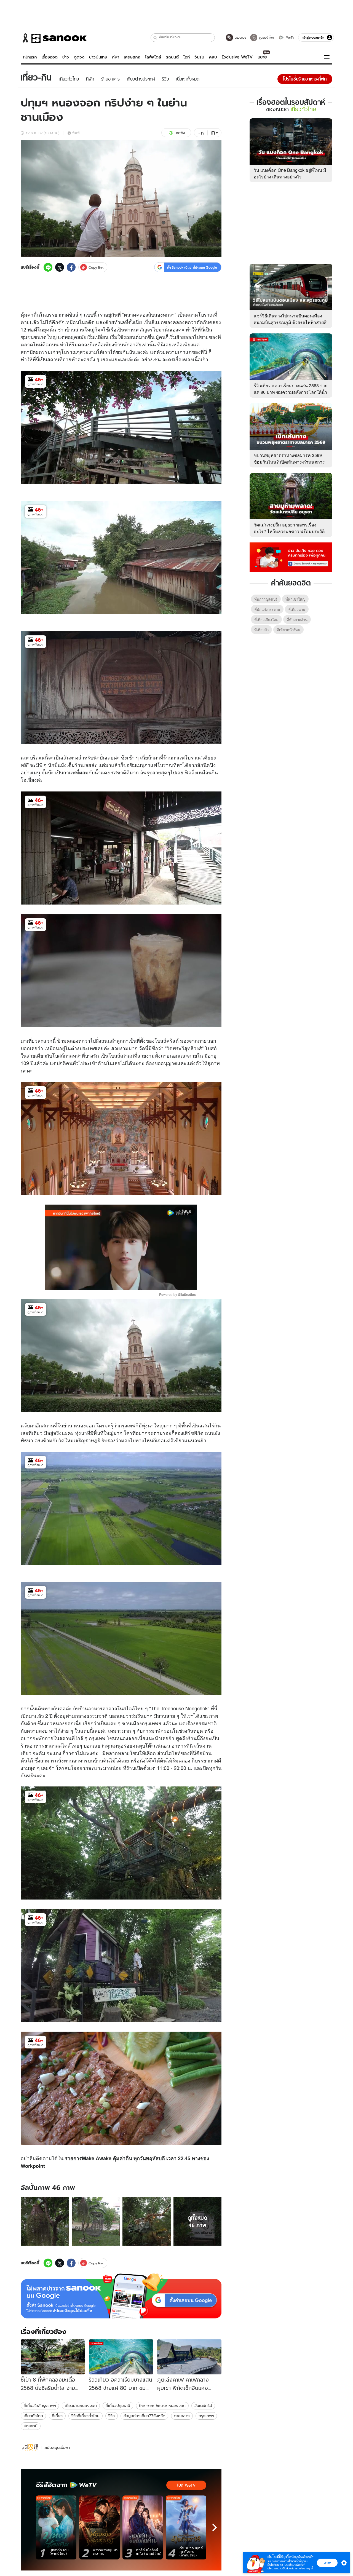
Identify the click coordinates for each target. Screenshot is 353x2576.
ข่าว (66, 57)
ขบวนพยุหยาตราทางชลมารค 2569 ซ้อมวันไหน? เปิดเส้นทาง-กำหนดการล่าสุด (289, 462)
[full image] (45, 2221)
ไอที (187, 57)
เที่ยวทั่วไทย (33, 2416)
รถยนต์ (172, 57)
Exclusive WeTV (237, 57)
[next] (215, 2527)
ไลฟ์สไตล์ (153, 57)
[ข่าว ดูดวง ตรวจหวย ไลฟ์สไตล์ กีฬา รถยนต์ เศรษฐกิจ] (54, 38)
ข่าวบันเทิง (98, 57)
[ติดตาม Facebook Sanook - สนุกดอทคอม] (291, 557)
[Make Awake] (30, 2447)
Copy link (96, 267)
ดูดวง (79, 57)
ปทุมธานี (31, 2426)
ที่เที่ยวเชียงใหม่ (266, 620)
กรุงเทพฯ (206, 2416)
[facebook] (71, 267)
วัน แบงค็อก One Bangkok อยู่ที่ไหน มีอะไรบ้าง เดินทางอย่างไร (290, 173)
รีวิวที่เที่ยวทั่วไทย (85, 2416)
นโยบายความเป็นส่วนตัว (281, 2568)
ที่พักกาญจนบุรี (266, 599)
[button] (155, 38)
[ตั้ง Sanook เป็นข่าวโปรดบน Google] (121, 2296)
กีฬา (116, 57)
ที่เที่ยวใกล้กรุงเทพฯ (40, 2406)
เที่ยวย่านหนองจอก (81, 2406)
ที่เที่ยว (57, 2416)
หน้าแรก (30, 57)
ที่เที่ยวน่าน (297, 609)
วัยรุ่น (199, 57)
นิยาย (262, 57)
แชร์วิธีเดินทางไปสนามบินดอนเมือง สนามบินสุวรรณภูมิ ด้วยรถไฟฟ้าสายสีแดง (290, 322)
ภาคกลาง (182, 2416)
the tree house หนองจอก (162, 2406)
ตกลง (327, 2562)
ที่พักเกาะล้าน (297, 620)
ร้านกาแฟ (174, 757)
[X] (60, 267)
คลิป (213, 57)
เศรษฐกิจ (132, 57)
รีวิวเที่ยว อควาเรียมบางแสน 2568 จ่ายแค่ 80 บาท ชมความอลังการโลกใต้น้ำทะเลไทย (291, 392)
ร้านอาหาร (91, 1708)
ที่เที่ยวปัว (261, 630)
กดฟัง (180, 133)
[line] (48, 267)
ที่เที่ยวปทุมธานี (118, 2406)
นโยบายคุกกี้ (306, 2568)
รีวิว (112, 2416)
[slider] (98, 1283)
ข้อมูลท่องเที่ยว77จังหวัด (144, 2416)
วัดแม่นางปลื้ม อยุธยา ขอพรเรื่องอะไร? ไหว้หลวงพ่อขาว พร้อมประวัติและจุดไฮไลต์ (289, 531)
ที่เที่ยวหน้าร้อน (288, 630)
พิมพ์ (76, 133)
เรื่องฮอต (50, 57)
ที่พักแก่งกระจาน (267, 609)
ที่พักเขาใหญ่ (295, 599)
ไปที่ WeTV (186, 2485)
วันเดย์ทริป (203, 2406)
